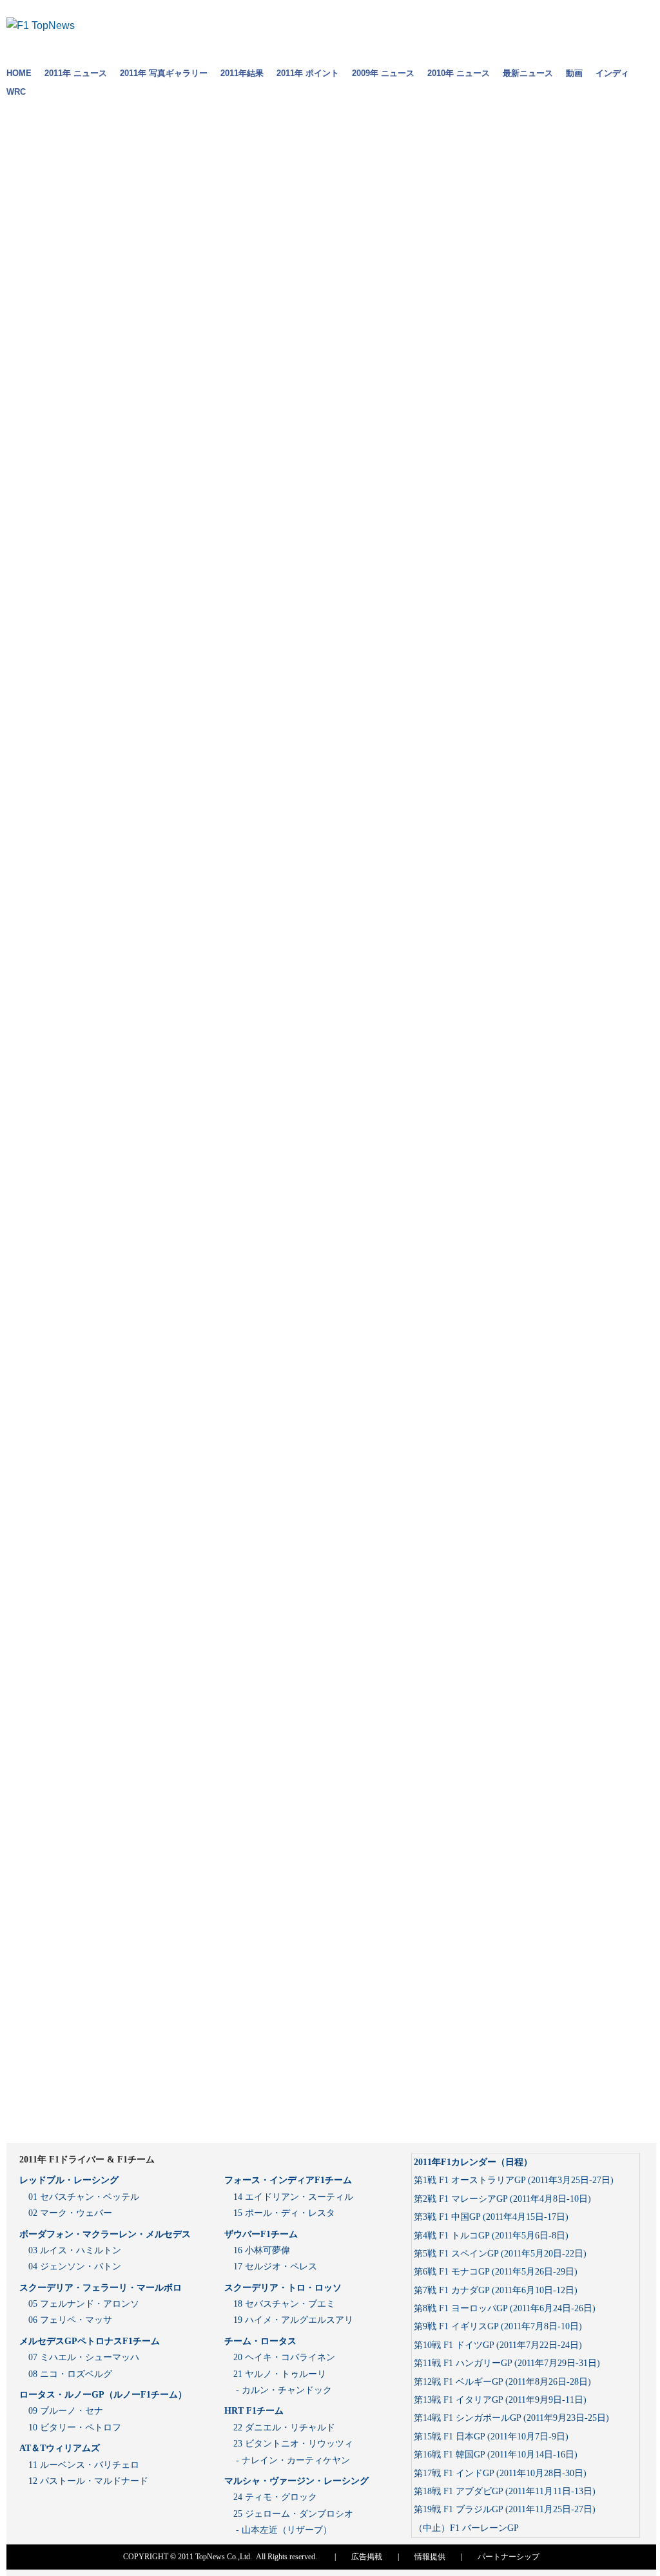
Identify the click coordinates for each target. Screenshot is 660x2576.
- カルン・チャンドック (283, 2390)
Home (19, 73)
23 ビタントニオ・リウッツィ (293, 2444)
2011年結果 (242, 73)
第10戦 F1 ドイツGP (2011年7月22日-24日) (498, 2345)
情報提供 (430, 2557)
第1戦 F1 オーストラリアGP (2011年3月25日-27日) (514, 2180)
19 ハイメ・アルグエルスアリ (293, 2320)
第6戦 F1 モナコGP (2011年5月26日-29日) (496, 2272)
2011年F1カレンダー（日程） (473, 2162)
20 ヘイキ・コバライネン (284, 2357)
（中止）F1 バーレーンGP (466, 2528)
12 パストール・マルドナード (88, 2481)
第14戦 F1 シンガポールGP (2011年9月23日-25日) (511, 2418)
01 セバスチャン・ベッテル (84, 2197)
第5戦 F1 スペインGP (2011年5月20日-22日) (500, 2254)
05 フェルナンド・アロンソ (84, 2304)
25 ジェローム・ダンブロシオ (293, 2514)
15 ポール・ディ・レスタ (284, 2213)
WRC (16, 92)
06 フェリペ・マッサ (70, 2320)
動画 (574, 73)
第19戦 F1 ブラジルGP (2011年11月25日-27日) (505, 2509)
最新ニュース (528, 73)
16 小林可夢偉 (262, 2250)
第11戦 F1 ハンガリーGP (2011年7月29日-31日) (507, 2363)
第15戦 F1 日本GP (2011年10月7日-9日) (491, 2437)
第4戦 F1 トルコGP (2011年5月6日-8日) (491, 2236)
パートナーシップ (509, 2557)
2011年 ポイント (308, 73)
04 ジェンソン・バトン (75, 2266)
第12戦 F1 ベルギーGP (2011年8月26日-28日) (502, 2382)
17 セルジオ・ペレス (275, 2266)
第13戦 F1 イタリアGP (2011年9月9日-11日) (500, 2400)
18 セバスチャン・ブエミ (284, 2304)
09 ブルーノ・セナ (66, 2411)
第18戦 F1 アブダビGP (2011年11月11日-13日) (505, 2491)
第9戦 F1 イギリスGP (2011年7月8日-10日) (498, 2326)
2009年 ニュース (383, 73)
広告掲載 (367, 2557)
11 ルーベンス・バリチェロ (84, 2465)
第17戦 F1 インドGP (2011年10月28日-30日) (500, 2473)
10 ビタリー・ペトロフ (75, 2428)
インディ (612, 73)
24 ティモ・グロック (275, 2497)
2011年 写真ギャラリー (164, 73)
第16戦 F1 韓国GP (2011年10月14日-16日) (496, 2455)
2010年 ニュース (459, 73)
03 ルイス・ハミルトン (75, 2250)
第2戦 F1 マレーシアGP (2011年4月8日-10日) (502, 2199)
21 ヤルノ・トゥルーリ (280, 2374)
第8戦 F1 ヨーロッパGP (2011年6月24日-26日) (505, 2308)
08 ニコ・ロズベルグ (70, 2374)
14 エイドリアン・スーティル (293, 2197)
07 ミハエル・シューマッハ (84, 2357)
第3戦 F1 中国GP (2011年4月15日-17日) (491, 2217)
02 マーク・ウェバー (70, 2213)
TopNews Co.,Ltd (223, 2557)
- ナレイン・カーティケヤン (292, 2460)
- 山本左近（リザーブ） (283, 2530)
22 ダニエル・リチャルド (284, 2428)
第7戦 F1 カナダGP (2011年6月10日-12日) (496, 2290)
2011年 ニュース (76, 73)
